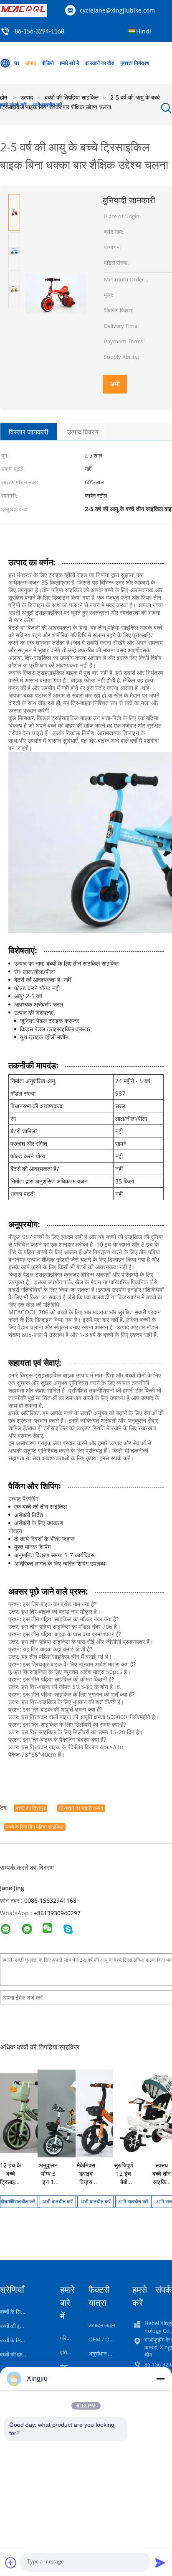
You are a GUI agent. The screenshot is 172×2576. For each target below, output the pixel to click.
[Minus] (160, 2379)
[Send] (160, 2563)
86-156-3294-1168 (39, 32)
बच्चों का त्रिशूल (30, 1808)
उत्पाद (30, 63)
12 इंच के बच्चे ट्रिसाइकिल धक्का (12, 2178)
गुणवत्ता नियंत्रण (135, 63)
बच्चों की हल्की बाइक (19, 2354)
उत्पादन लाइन (102, 2325)
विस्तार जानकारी (29, 432)
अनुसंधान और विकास (109, 2354)
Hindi (144, 31)
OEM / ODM (103, 2339)
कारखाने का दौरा (100, 63)
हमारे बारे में (69, 63)
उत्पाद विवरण (83, 432)
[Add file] (11, 2563)
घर (17, 63)
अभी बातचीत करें (47, 105)
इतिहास (67, 2352)
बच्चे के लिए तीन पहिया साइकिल (35, 1827)
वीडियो (48, 63)
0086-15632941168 (50, 1900)
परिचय (66, 2338)
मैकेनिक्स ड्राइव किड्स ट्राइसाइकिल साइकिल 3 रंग (89, 2186)
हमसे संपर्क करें (13, 105)
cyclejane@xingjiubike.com (117, 10)
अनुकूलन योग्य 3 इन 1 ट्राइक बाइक (48, 2182)
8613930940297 (59, 1913)
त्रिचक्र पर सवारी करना (81, 1808)
